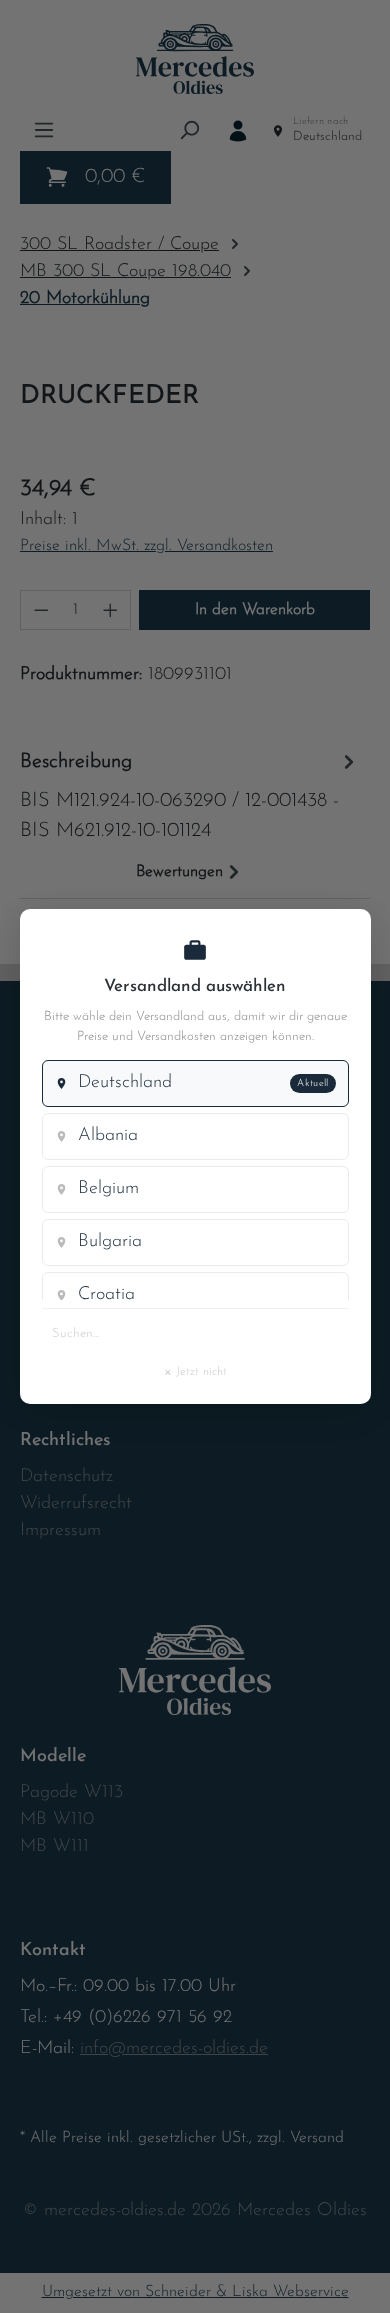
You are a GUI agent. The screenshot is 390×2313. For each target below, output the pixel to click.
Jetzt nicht (195, 1371)
